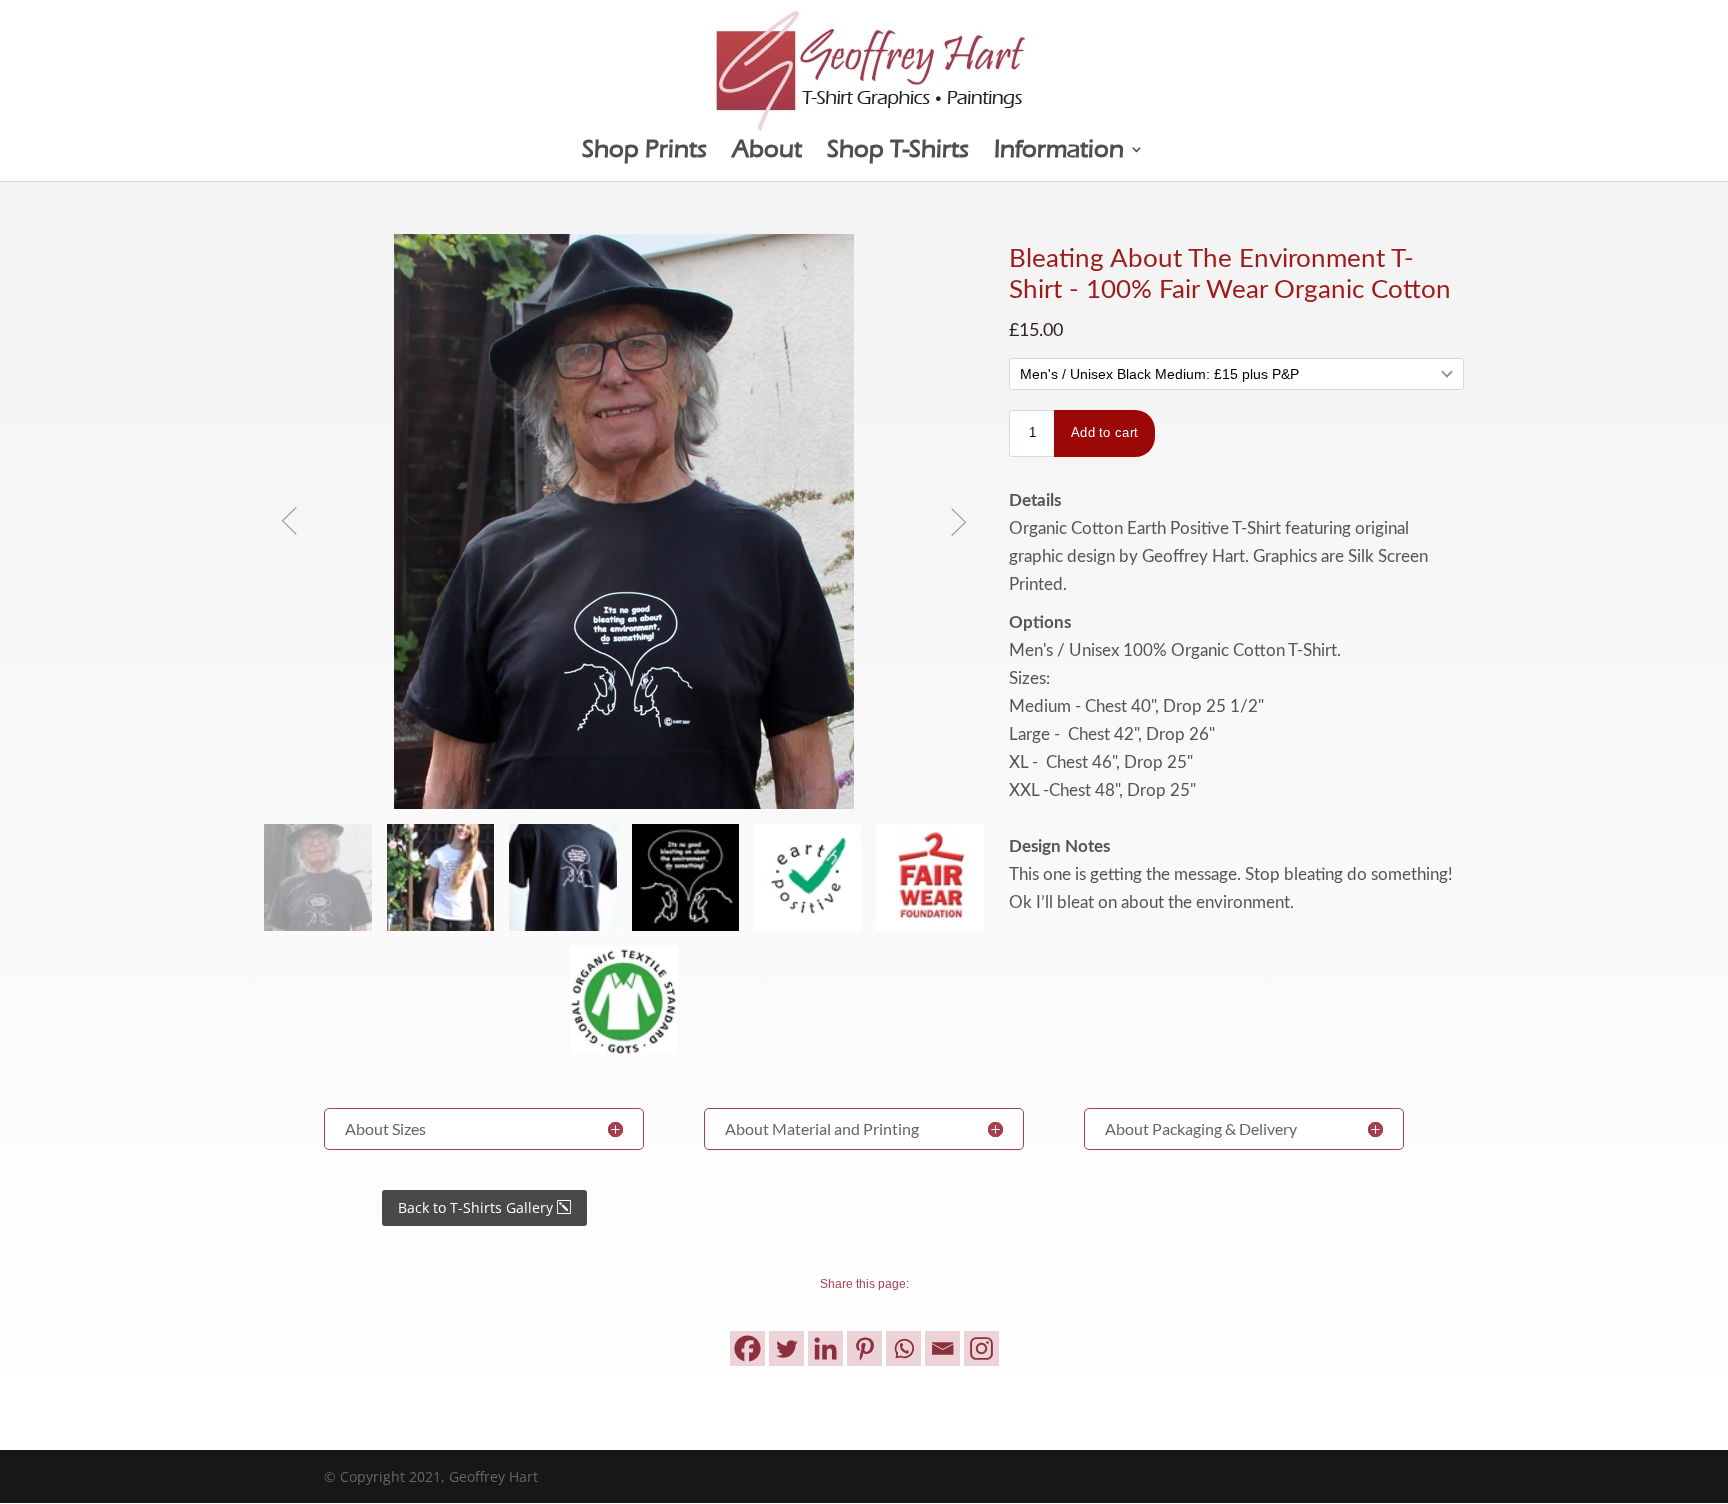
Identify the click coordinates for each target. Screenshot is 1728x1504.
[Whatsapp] (903, 1348)
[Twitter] (786, 1348)
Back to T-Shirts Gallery (475, 1207)
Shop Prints (644, 152)
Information (1059, 152)
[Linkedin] (825, 1348)
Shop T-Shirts (898, 152)
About (767, 152)
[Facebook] (747, 1348)
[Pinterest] (864, 1348)
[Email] (942, 1348)
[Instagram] (981, 1348)
